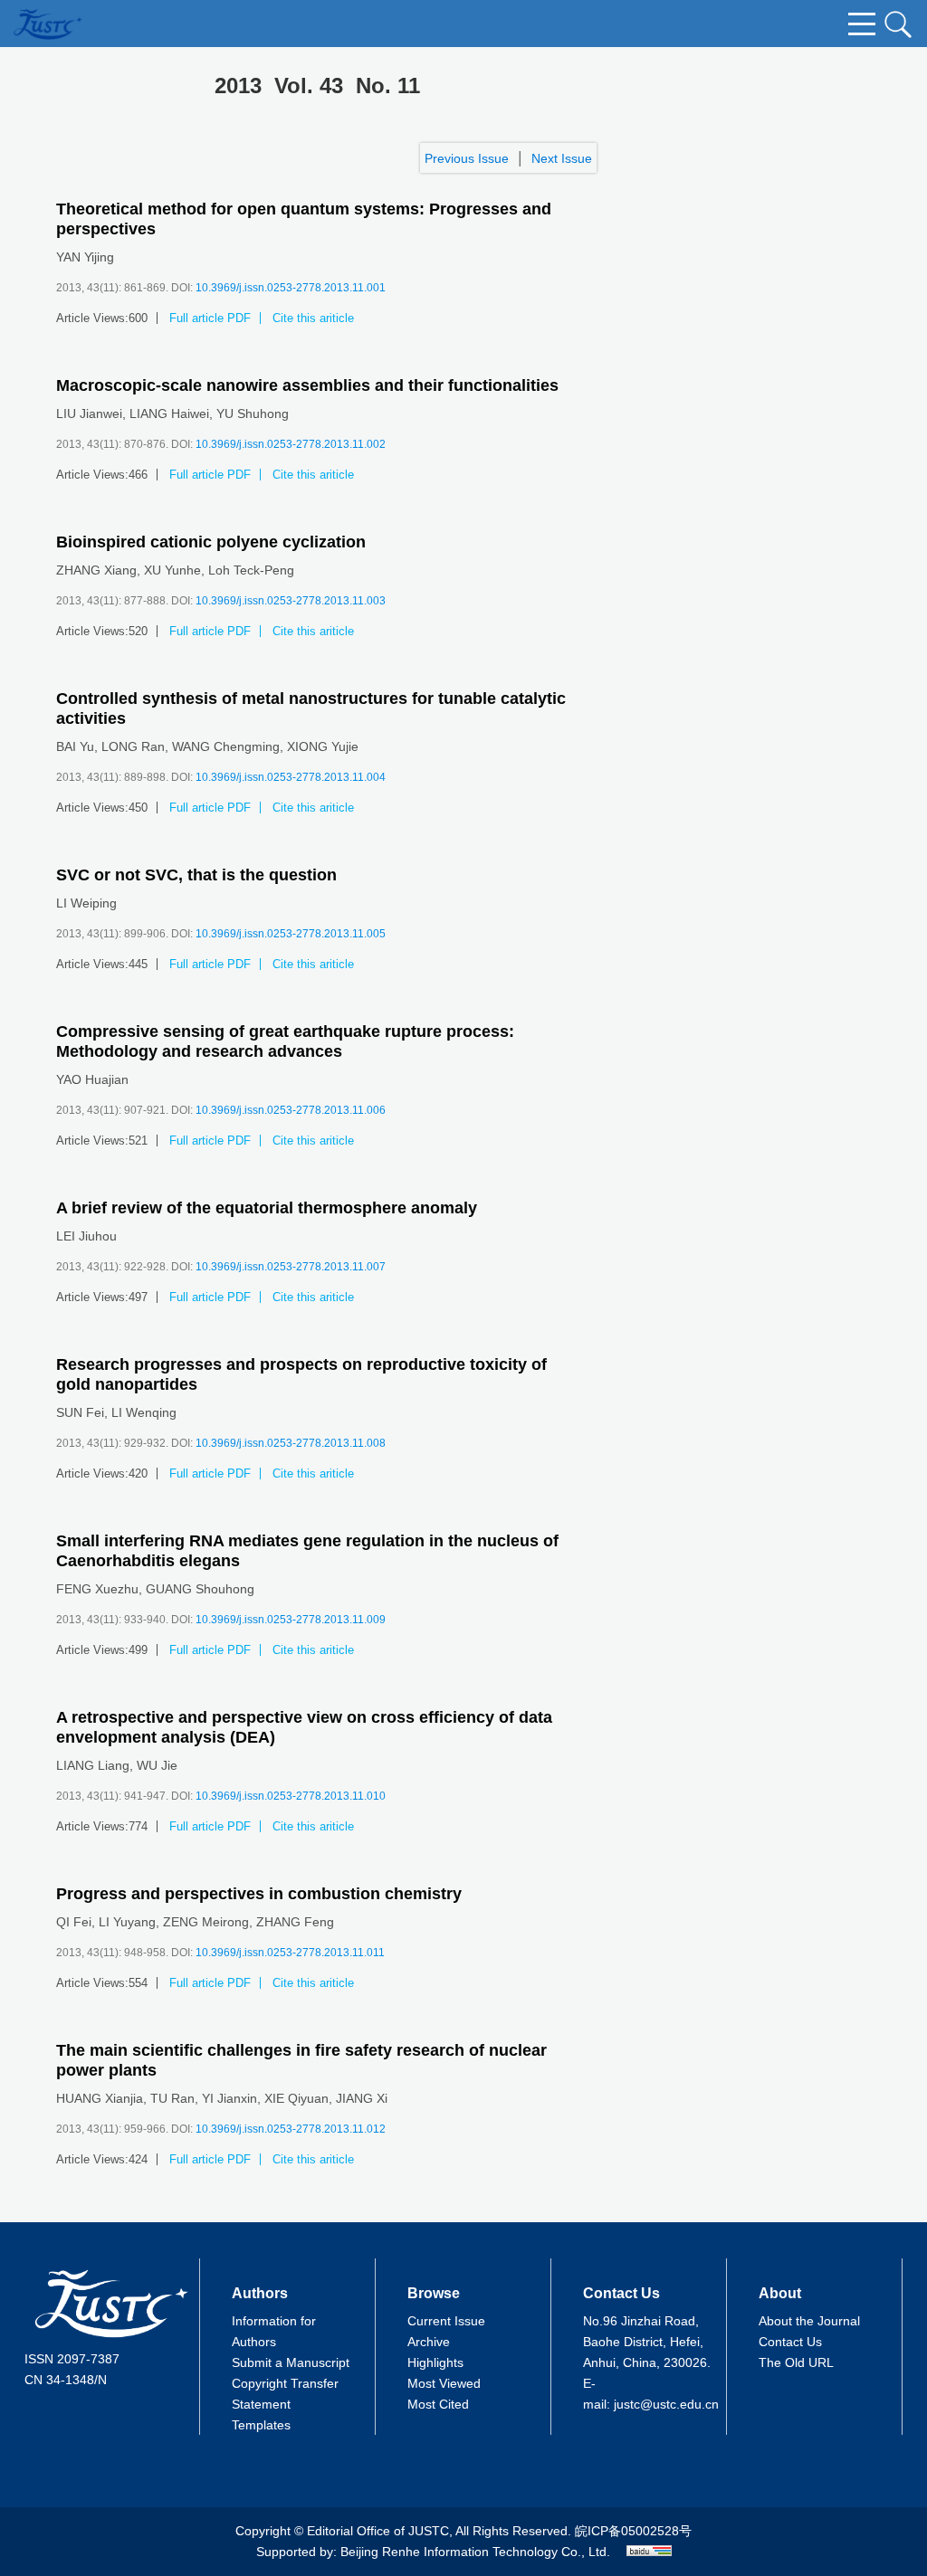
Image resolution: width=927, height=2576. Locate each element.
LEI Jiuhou (86, 1236)
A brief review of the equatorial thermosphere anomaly (267, 1208)
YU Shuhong (253, 413)
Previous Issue (467, 158)
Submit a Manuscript (291, 2362)
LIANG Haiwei (169, 413)
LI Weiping (86, 903)
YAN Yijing (85, 257)
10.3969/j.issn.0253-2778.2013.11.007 (291, 1267)
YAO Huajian (92, 1079)
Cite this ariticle (313, 318)
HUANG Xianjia (100, 2098)
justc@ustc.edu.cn (666, 2404)
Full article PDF (210, 318)
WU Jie (157, 1765)
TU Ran (172, 2098)
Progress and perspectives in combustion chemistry (259, 1894)
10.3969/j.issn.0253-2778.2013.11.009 (291, 1620)
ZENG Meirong (206, 1922)
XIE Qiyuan (296, 2098)
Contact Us (790, 2342)
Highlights (435, 2362)
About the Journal (809, 2321)
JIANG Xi (362, 2098)
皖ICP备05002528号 (633, 2531)
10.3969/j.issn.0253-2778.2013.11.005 (291, 934)
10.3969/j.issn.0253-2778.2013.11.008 (291, 1443)
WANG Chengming (226, 746)
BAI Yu (75, 746)
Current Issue (446, 2321)
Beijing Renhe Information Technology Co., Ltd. (475, 2552)
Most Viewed (444, 2383)
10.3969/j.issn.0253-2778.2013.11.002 (291, 444)
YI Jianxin (229, 2098)
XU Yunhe (172, 570)
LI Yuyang (127, 1922)
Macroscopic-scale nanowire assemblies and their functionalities (307, 385)
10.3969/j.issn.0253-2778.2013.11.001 (291, 288)
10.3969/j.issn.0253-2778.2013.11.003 (291, 601)
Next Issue (562, 158)
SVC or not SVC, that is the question (196, 875)
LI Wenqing (144, 1412)
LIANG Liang (93, 1765)
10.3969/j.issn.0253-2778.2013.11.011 (290, 1953)
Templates (261, 2425)
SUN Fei (80, 1412)
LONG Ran (133, 746)
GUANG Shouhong (200, 1589)
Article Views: (92, 318)
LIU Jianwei (89, 413)
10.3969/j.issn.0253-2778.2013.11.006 (291, 1110)
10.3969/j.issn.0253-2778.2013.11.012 (291, 2129)
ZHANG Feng (295, 1922)
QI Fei (74, 1922)
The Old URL (796, 2362)
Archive (429, 2342)
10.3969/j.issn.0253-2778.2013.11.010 (291, 1796)
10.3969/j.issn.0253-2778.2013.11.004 (291, 777)
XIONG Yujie (323, 746)
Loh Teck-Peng (251, 570)
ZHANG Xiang (96, 570)
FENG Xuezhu (97, 1589)
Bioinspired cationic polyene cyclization (211, 542)
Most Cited (438, 2404)
